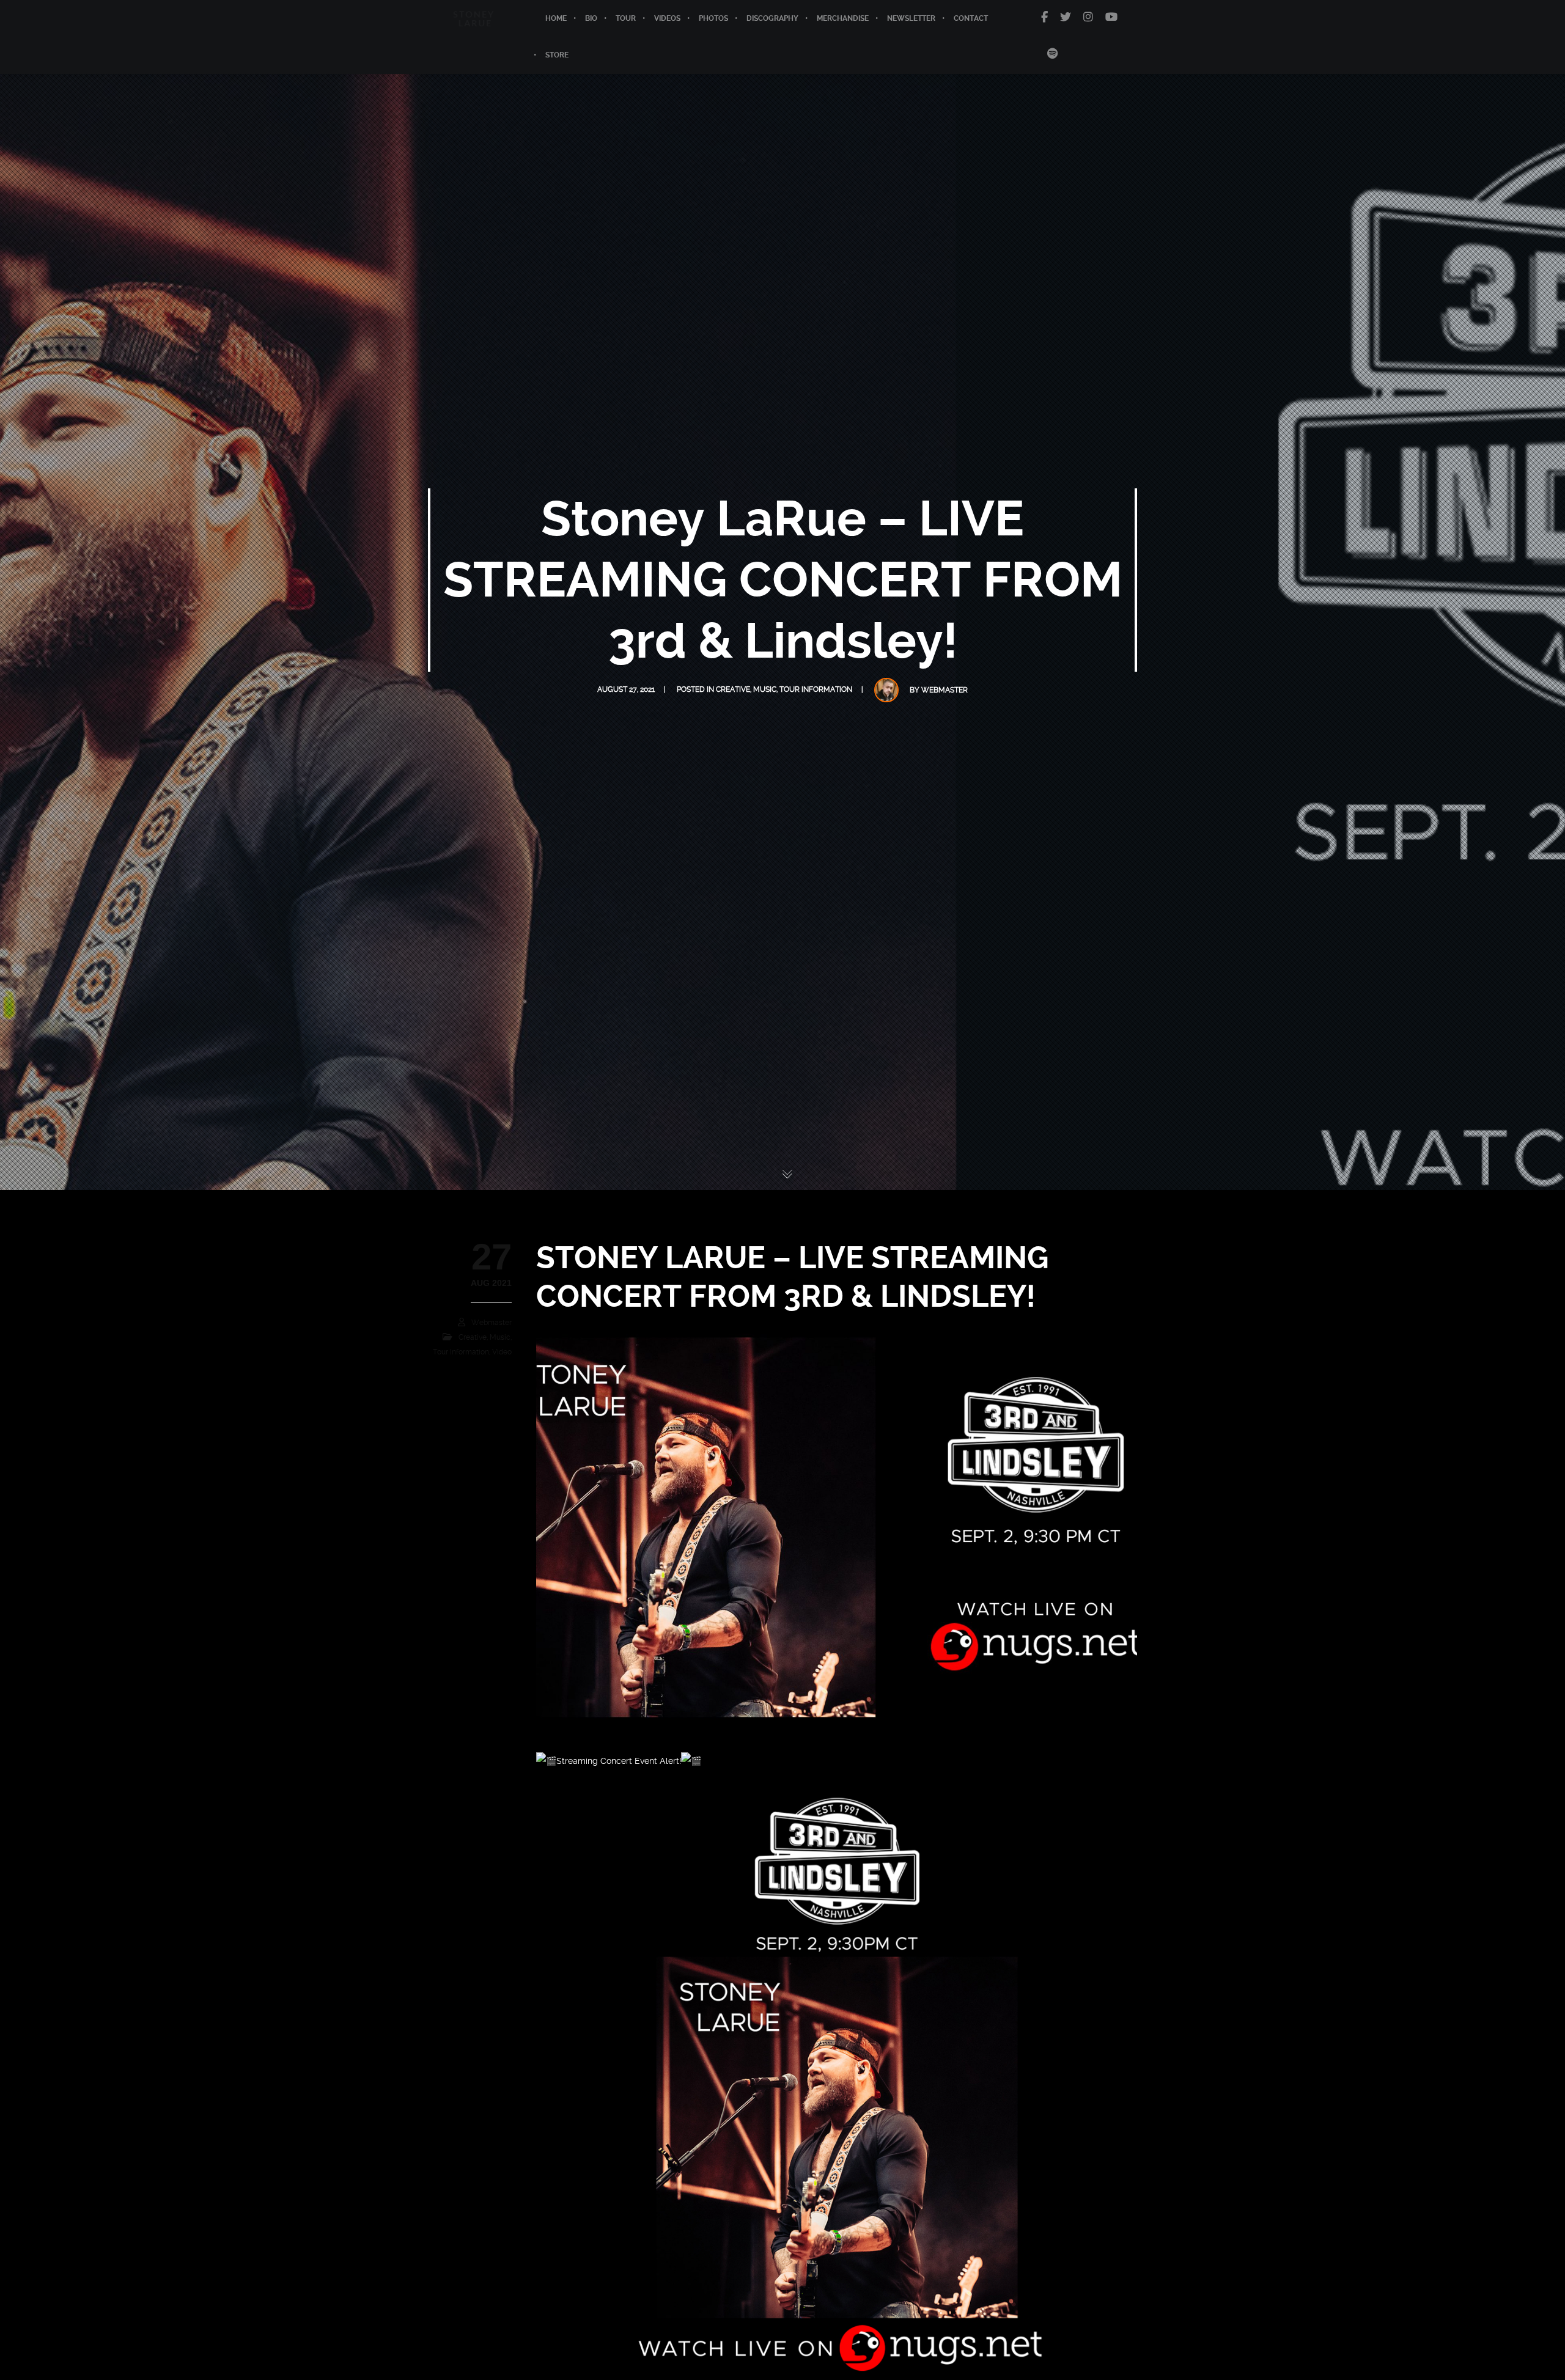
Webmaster (945, 690)
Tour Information (816, 689)
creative (733, 689)
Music (765, 689)
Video (502, 1352)
